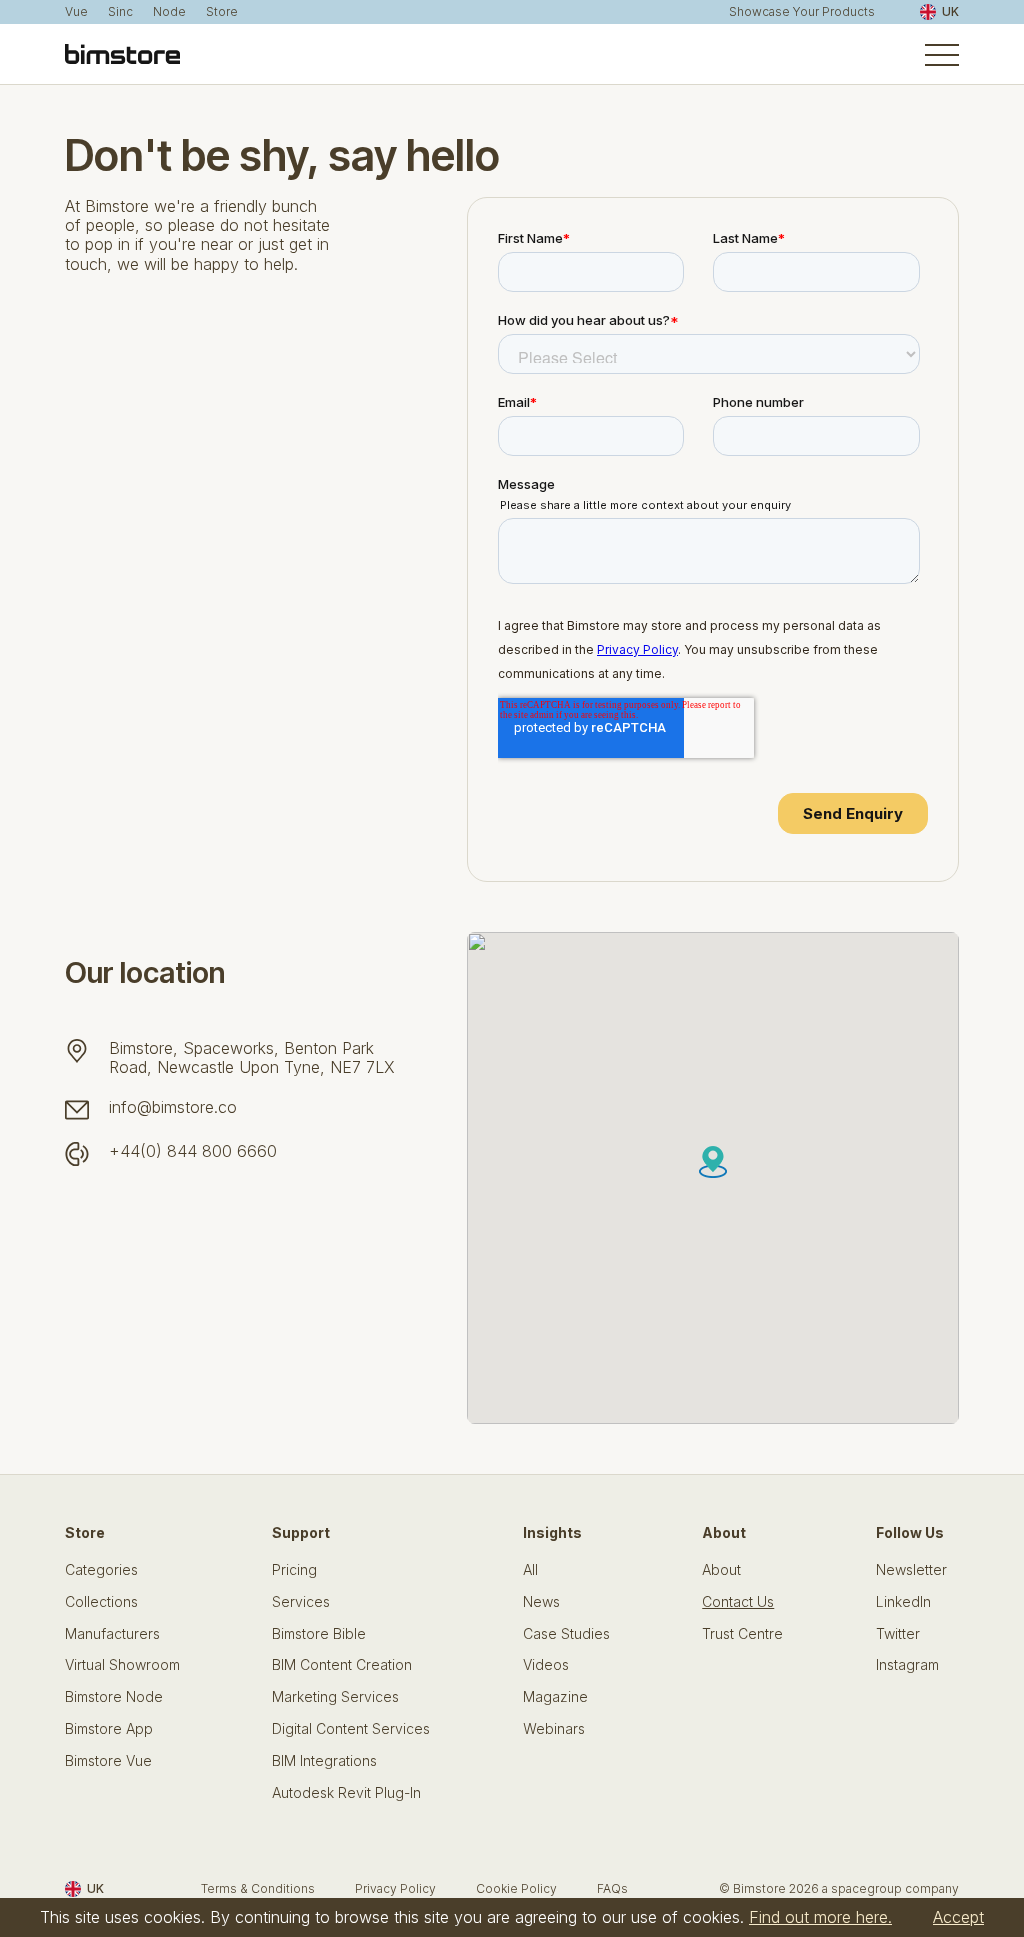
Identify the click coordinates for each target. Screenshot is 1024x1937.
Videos (546, 1665)
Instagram (907, 1665)
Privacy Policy (395, 1888)
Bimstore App (109, 1729)
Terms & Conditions (258, 1888)
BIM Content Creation (342, 1665)
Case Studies (566, 1634)
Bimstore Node (114, 1697)
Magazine (555, 1697)
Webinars (554, 1729)
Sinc (120, 12)
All (530, 1570)
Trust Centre (742, 1634)
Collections (101, 1602)
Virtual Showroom (122, 1665)
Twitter (898, 1634)
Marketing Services (335, 1697)
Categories (101, 1570)
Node (169, 12)
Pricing (294, 1570)
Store (222, 12)
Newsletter (911, 1570)
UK (950, 11)
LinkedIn (903, 1602)
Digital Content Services (351, 1729)
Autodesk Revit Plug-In (346, 1793)
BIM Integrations (324, 1761)
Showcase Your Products (802, 12)
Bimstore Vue (108, 1761)
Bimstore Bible (319, 1634)
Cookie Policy (516, 1888)
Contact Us (738, 1602)
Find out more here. (820, 1917)
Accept (958, 1917)
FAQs (612, 1888)
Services (301, 1602)
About (721, 1570)
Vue (76, 12)
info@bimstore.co (173, 1107)
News (541, 1602)
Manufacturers (112, 1634)
